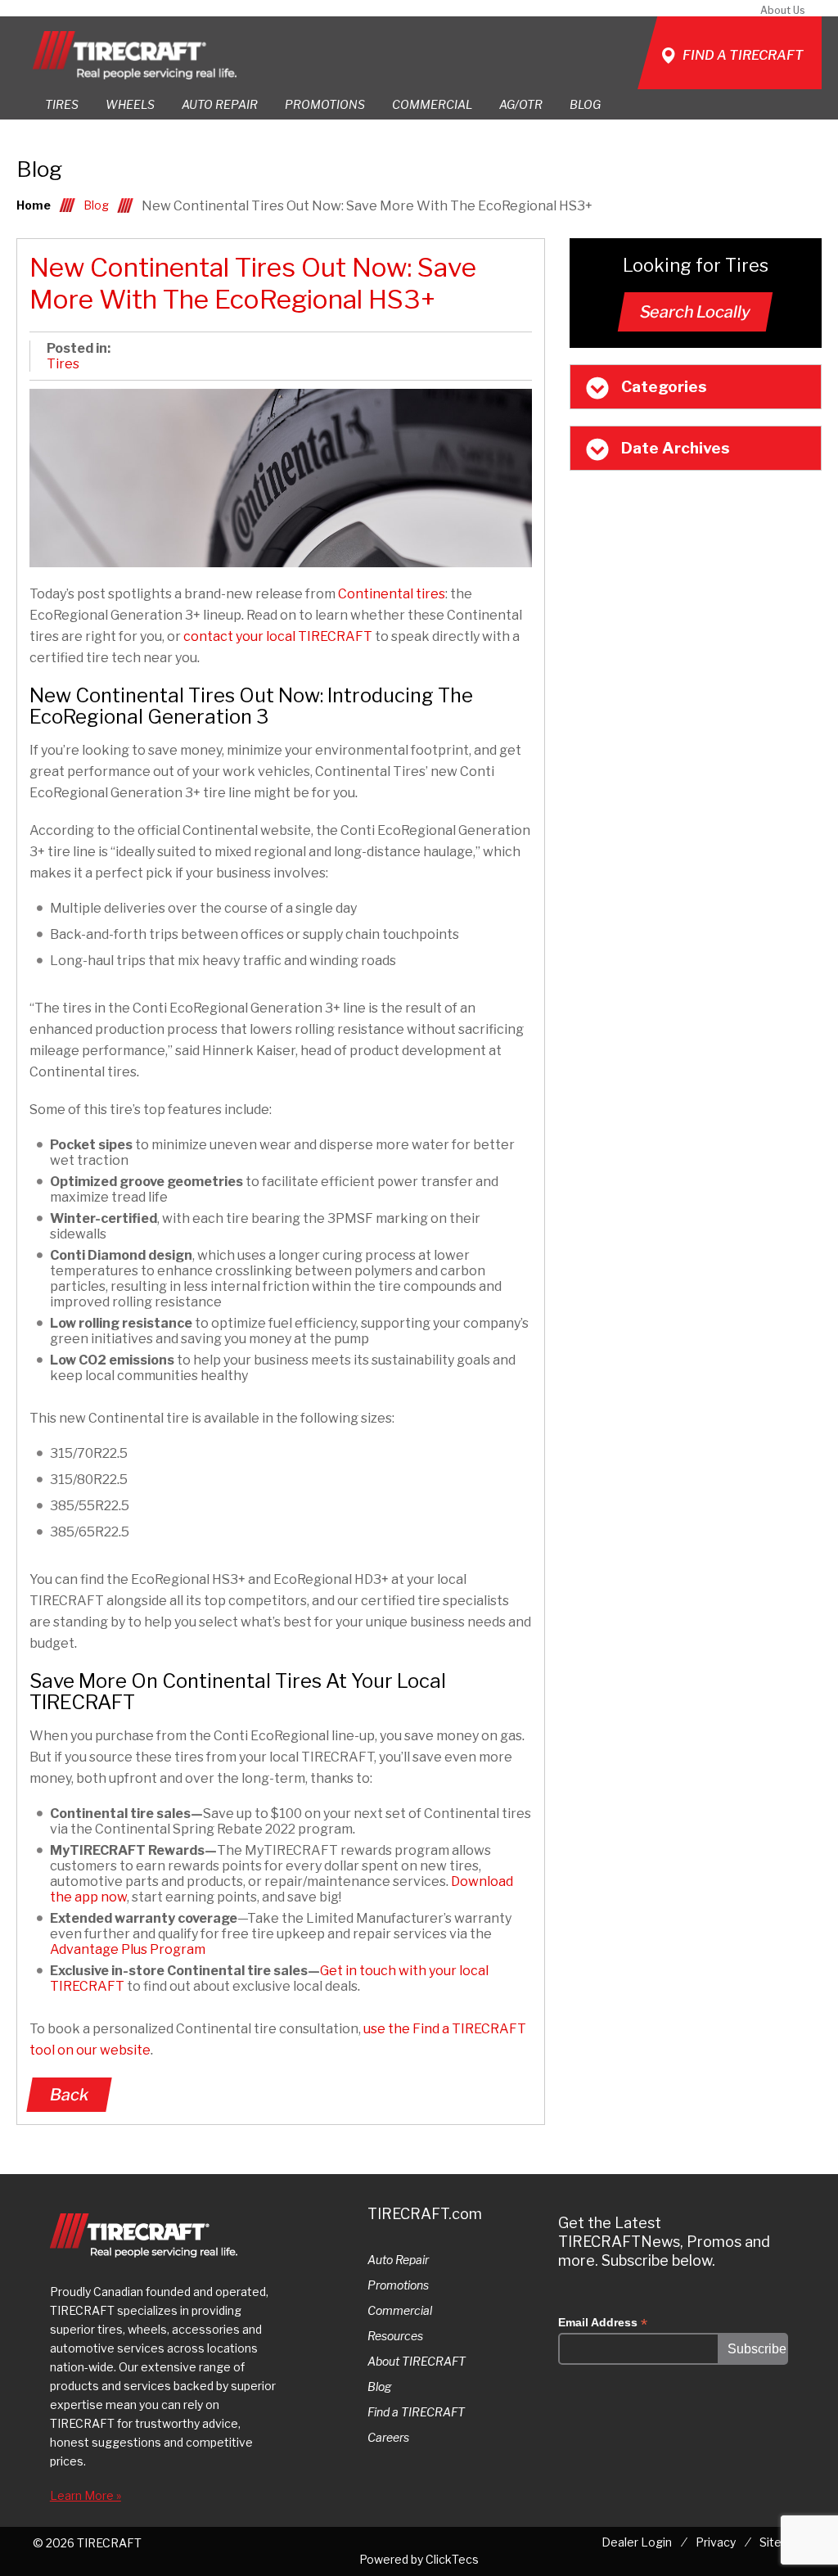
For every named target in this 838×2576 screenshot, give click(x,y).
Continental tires (392, 594)
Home (34, 205)
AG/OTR (521, 104)
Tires (63, 364)
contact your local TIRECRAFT (278, 636)
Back (69, 2095)
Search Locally (695, 312)
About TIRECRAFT (417, 2361)
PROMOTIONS (325, 104)
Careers (388, 2437)
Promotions (398, 2285)
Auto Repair (220, 104)
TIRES (62, 104)
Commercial (400, 2310)
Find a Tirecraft (743, 55)
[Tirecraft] (135, 55)
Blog (585, 104)
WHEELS (130, 104)
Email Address (603, 2323)
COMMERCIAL (432, 104)
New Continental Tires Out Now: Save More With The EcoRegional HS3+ (253, 283)
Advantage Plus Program (128, 1949)
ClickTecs (452, 2559)
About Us (783, 10)
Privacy (716, 2542)
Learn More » (86, 2495)
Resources (395, 2336)
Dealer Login (637, 2542)
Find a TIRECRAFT (416, 2412)
